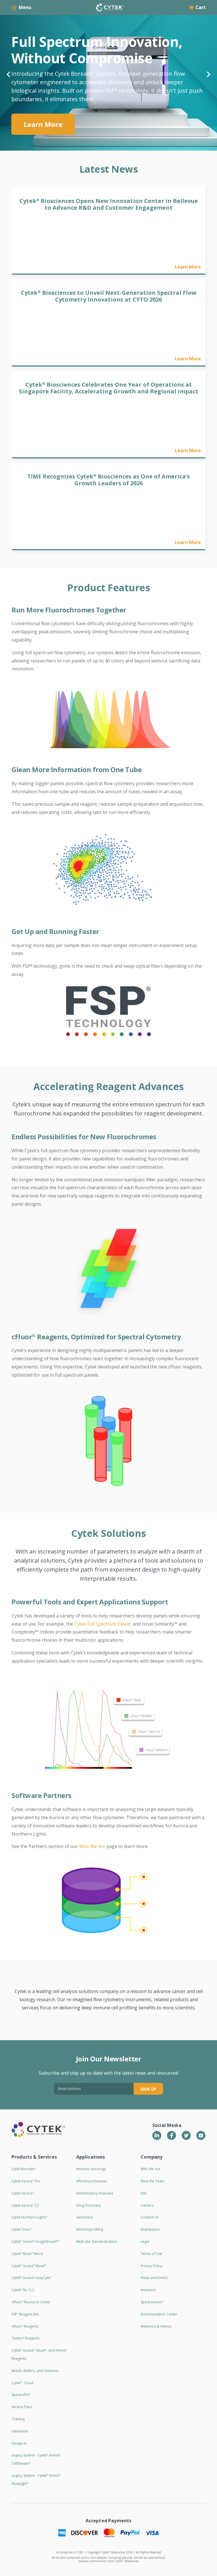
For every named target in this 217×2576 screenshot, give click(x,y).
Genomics (84, 2217)
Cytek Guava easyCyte (32, 2278)
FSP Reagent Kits (25, 2314)
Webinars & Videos (156, 2326)
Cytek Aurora (23, 2193)
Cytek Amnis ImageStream (35, 2242)
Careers (147, 2205)
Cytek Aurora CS (25, 2205)
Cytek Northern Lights (30, 2217)
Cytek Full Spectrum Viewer (103, 1624)
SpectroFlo (21, 2395)
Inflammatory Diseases (95, 2193)
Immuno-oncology (91, 2169)
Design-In (19, 2443)
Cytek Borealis (24, 2169)
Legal (145, 2242)
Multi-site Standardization (97, 2242)
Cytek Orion (22, 2229)
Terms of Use (151, 2254)
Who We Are (92, 1846)
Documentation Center (159, 2314)
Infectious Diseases (92, 2181)
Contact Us (149, 2217)
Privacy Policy (151, 2266)
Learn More (43, 108)
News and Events (154, 2278)
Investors (148, 2290)
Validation (20, 2431)
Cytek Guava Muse (29, 2266)
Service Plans (22, 2407)
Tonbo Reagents (26, 2338)
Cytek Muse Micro (27, 2254)
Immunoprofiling (90, 2229)
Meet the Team (153, 2181)
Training (18, 2419)
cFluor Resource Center (31, 2302)
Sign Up (148, 2089)
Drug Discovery (89, 2205)
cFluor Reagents (25, 2326)
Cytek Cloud (22, 2383)
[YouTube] (201, 2135)
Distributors (150, 2229)
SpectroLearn (152, 2302)
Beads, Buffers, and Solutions (35, 2371)
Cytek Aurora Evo (26, 2181)
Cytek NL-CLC (23, 2290)
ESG (144, 2193)
